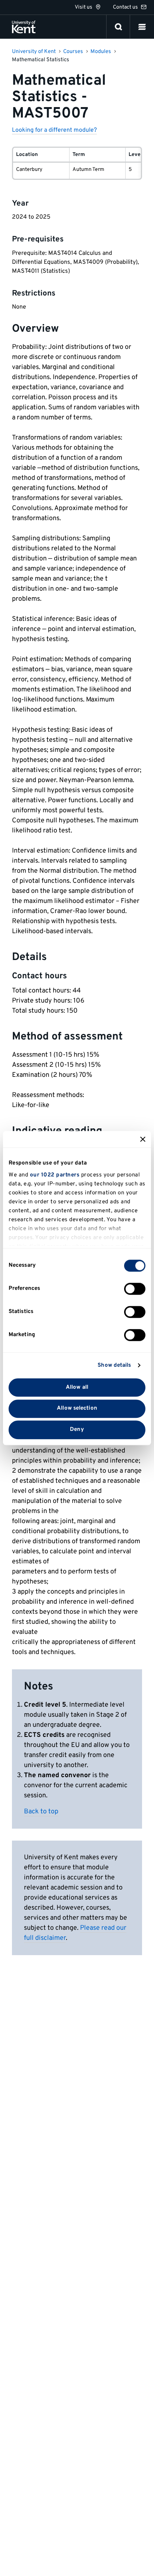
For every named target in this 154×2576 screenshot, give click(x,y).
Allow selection (77, 1409)
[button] (142, 27)
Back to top (41, 1812)
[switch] (135, 1289)
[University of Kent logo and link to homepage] (24, 27)
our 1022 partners (55, 1175)
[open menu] (142, 27)
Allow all (77, 1387)
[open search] (118, 27)
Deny (77, 1430)
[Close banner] (143, 1139)
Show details (114, 1365)
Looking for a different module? (54, 130)
